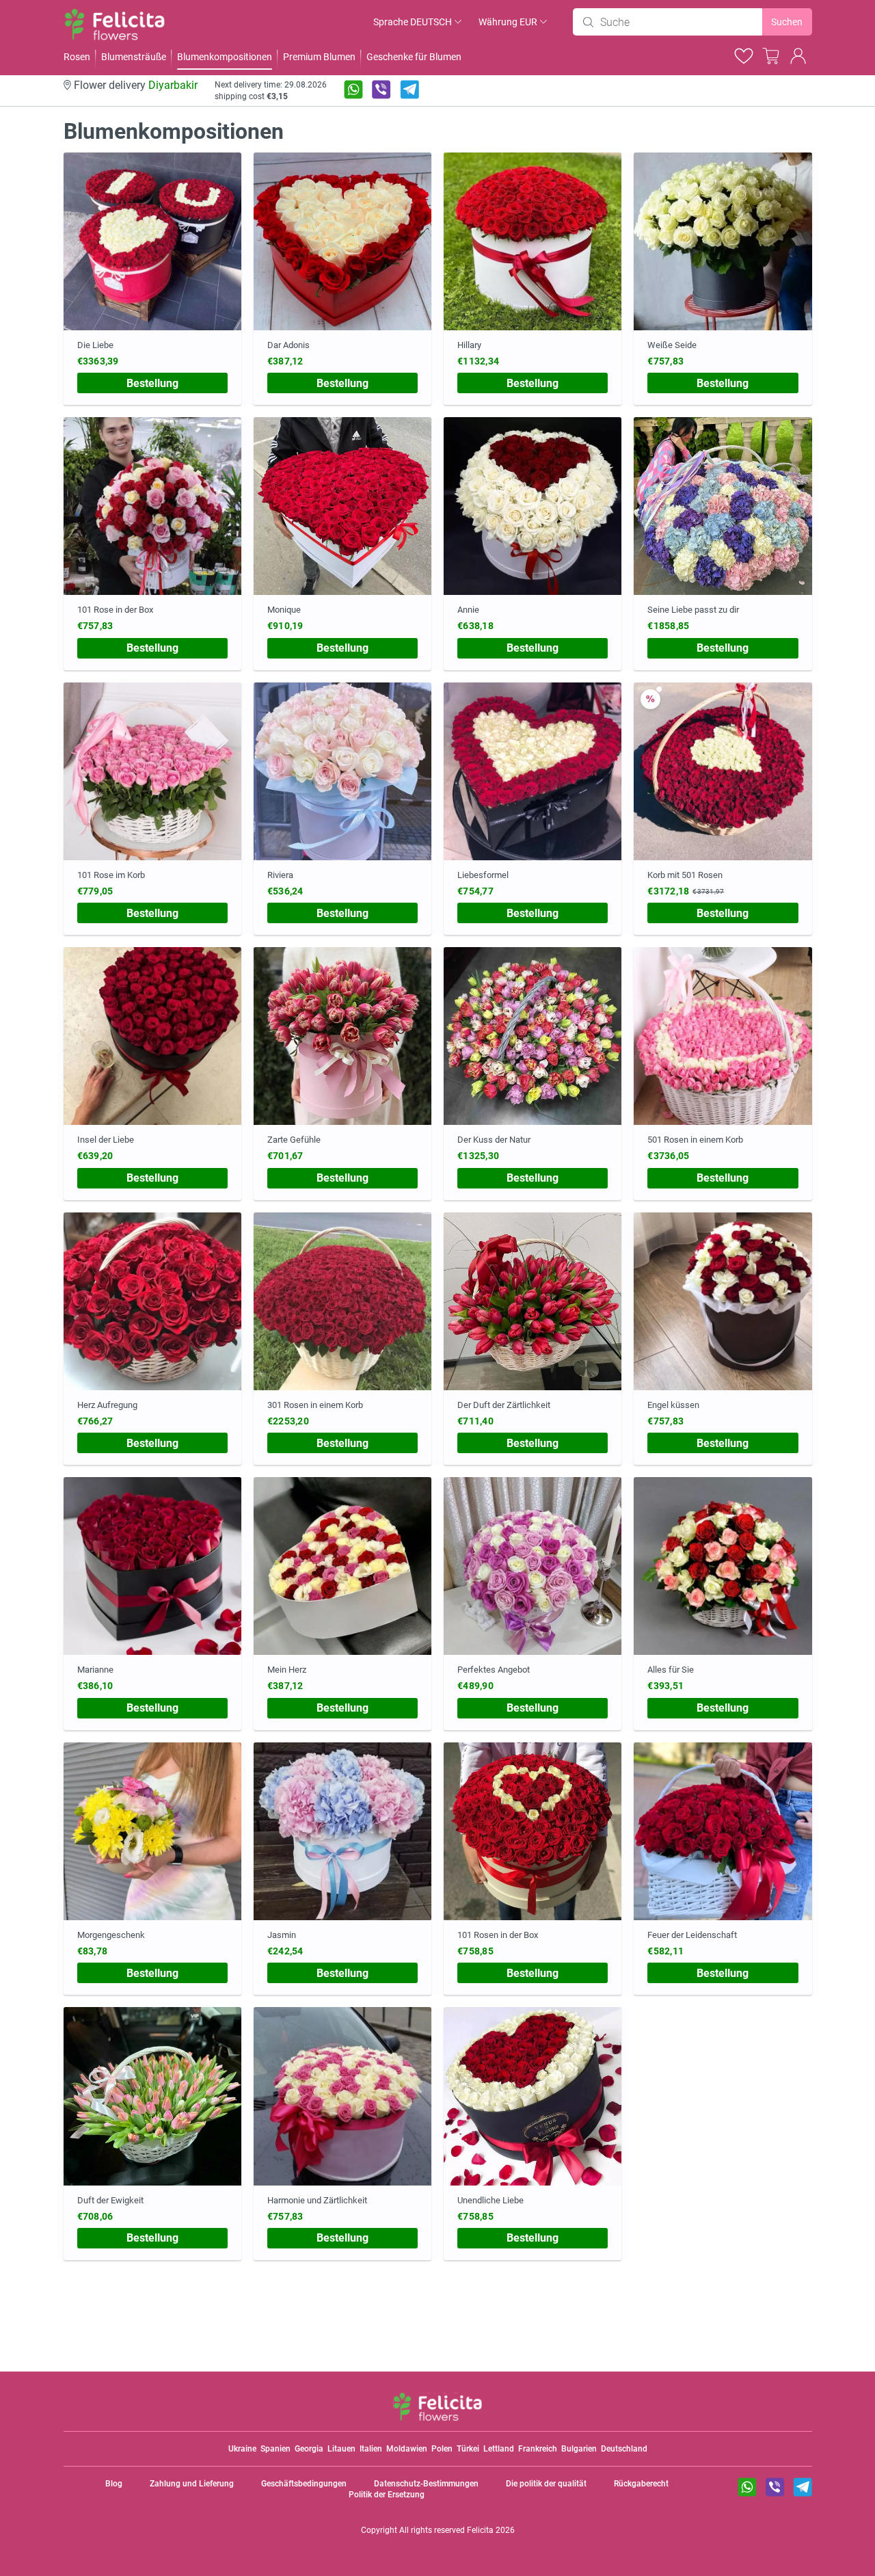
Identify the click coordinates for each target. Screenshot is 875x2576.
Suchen (787, 22)
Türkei (468, 2449)
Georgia (309, 2449)
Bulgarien (579, 2449)
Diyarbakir (173, 85)
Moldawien (407, 2449)
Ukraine (242, 2449)
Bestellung (152, 383)
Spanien (275, 2449)
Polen (442, 2449)
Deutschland (624, 2449)
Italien (371, 2449)
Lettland (499, 2449)
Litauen (341, 2449)
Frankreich (538, 2449)
